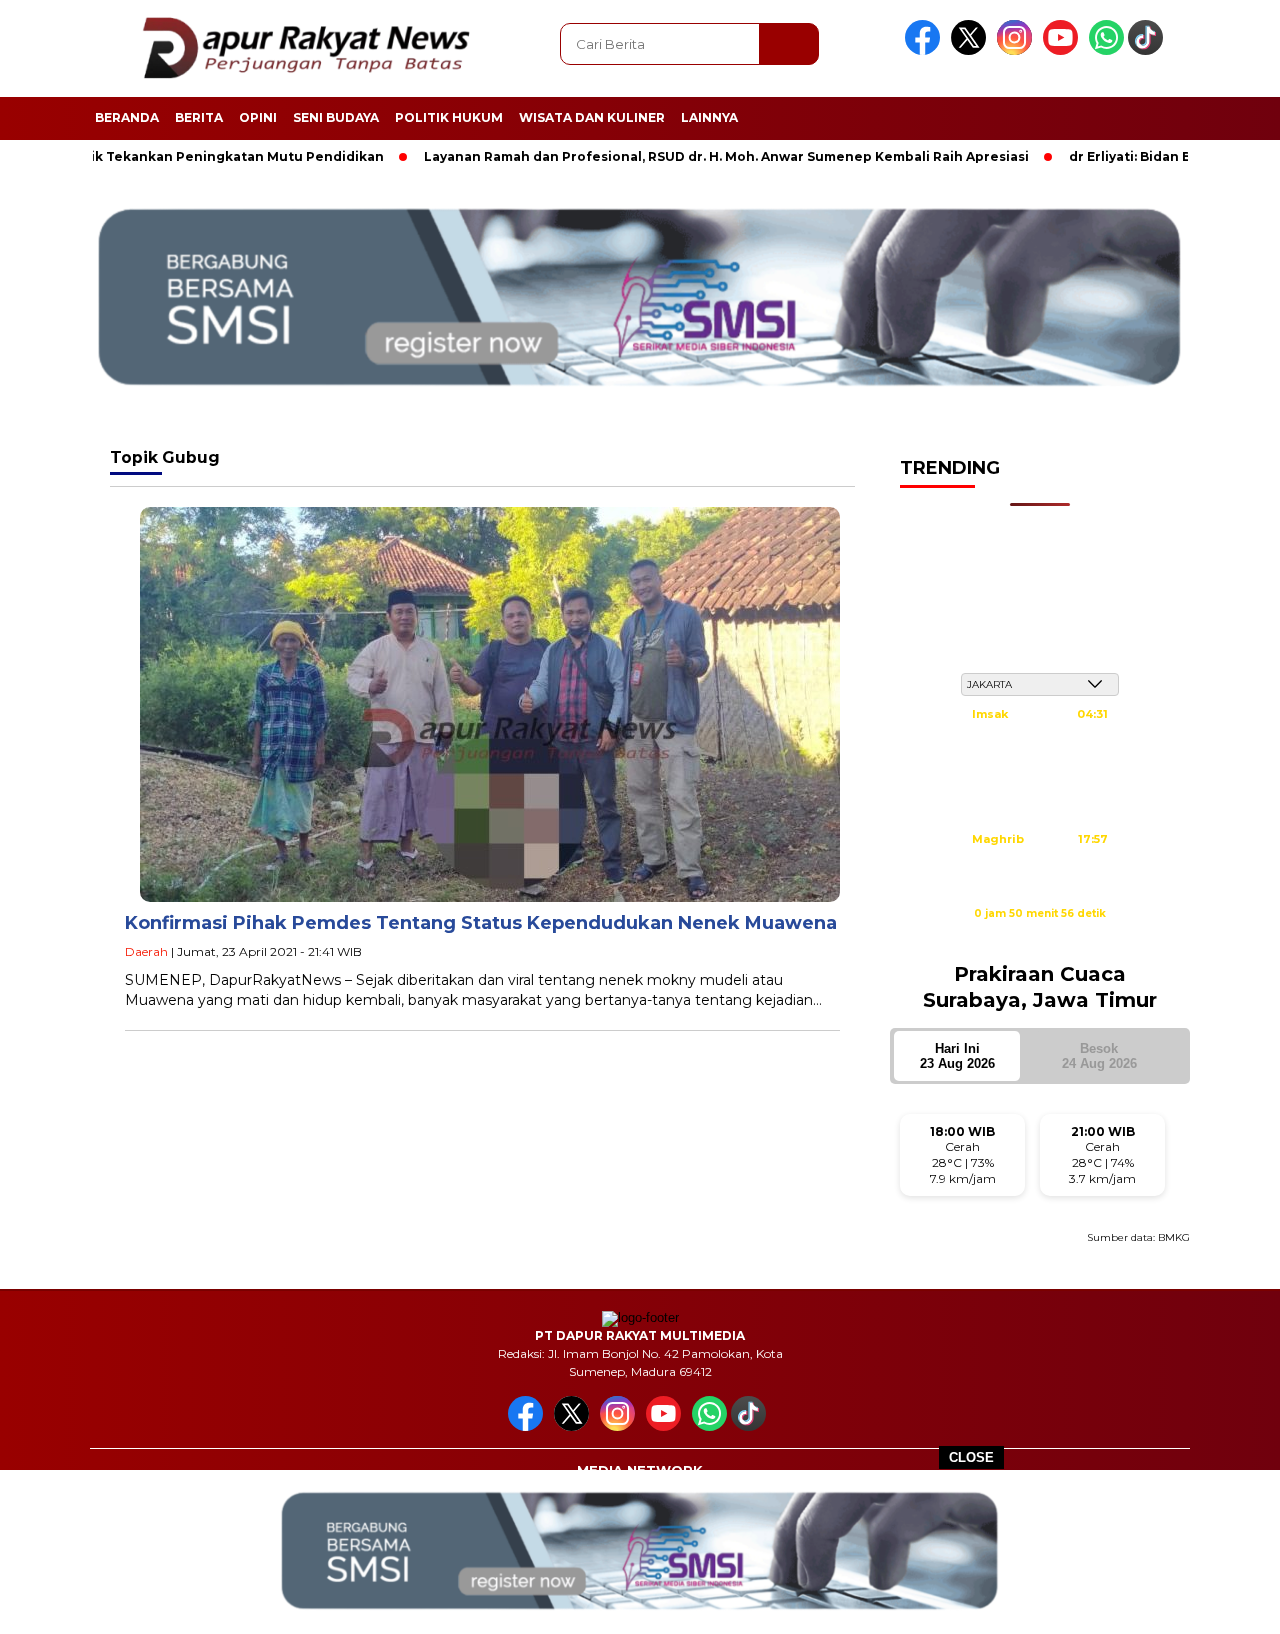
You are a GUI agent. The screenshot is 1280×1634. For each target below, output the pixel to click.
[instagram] (1018, 50)
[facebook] (926, 50)
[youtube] (1064, 50)
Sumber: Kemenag (1040, 935)
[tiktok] (1149, 50)
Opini (258, 117)
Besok (1099, 1056)
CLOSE (971, 1457)
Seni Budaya (336, 117)
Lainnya (709, 117)
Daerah (146, 951)
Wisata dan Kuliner (592, 117)
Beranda (127, 117)
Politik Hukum (449, 117)
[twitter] (972, 50)
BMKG (1174, 1237)
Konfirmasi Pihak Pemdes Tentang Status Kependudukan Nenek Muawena (481, 923)
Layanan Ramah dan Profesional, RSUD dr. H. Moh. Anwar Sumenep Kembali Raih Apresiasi (673, 156)
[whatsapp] (1106, 50)
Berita (199, 117)
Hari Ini (957, 1056)
